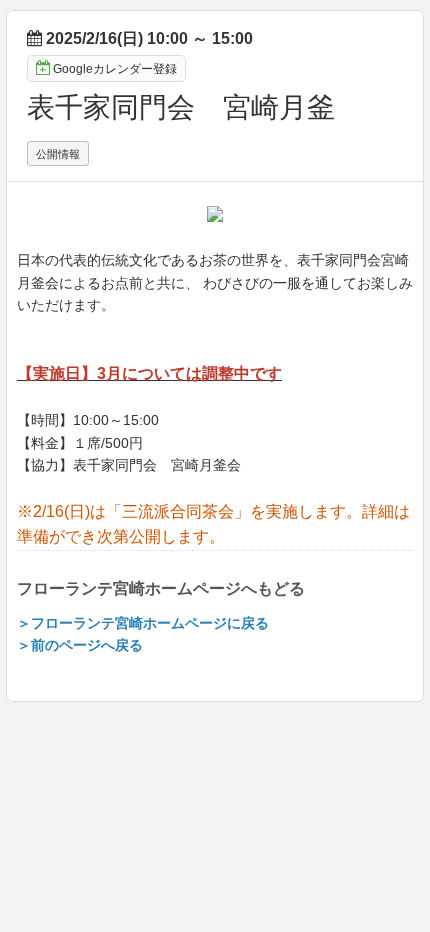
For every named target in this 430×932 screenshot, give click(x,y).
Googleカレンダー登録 (115, 69)
